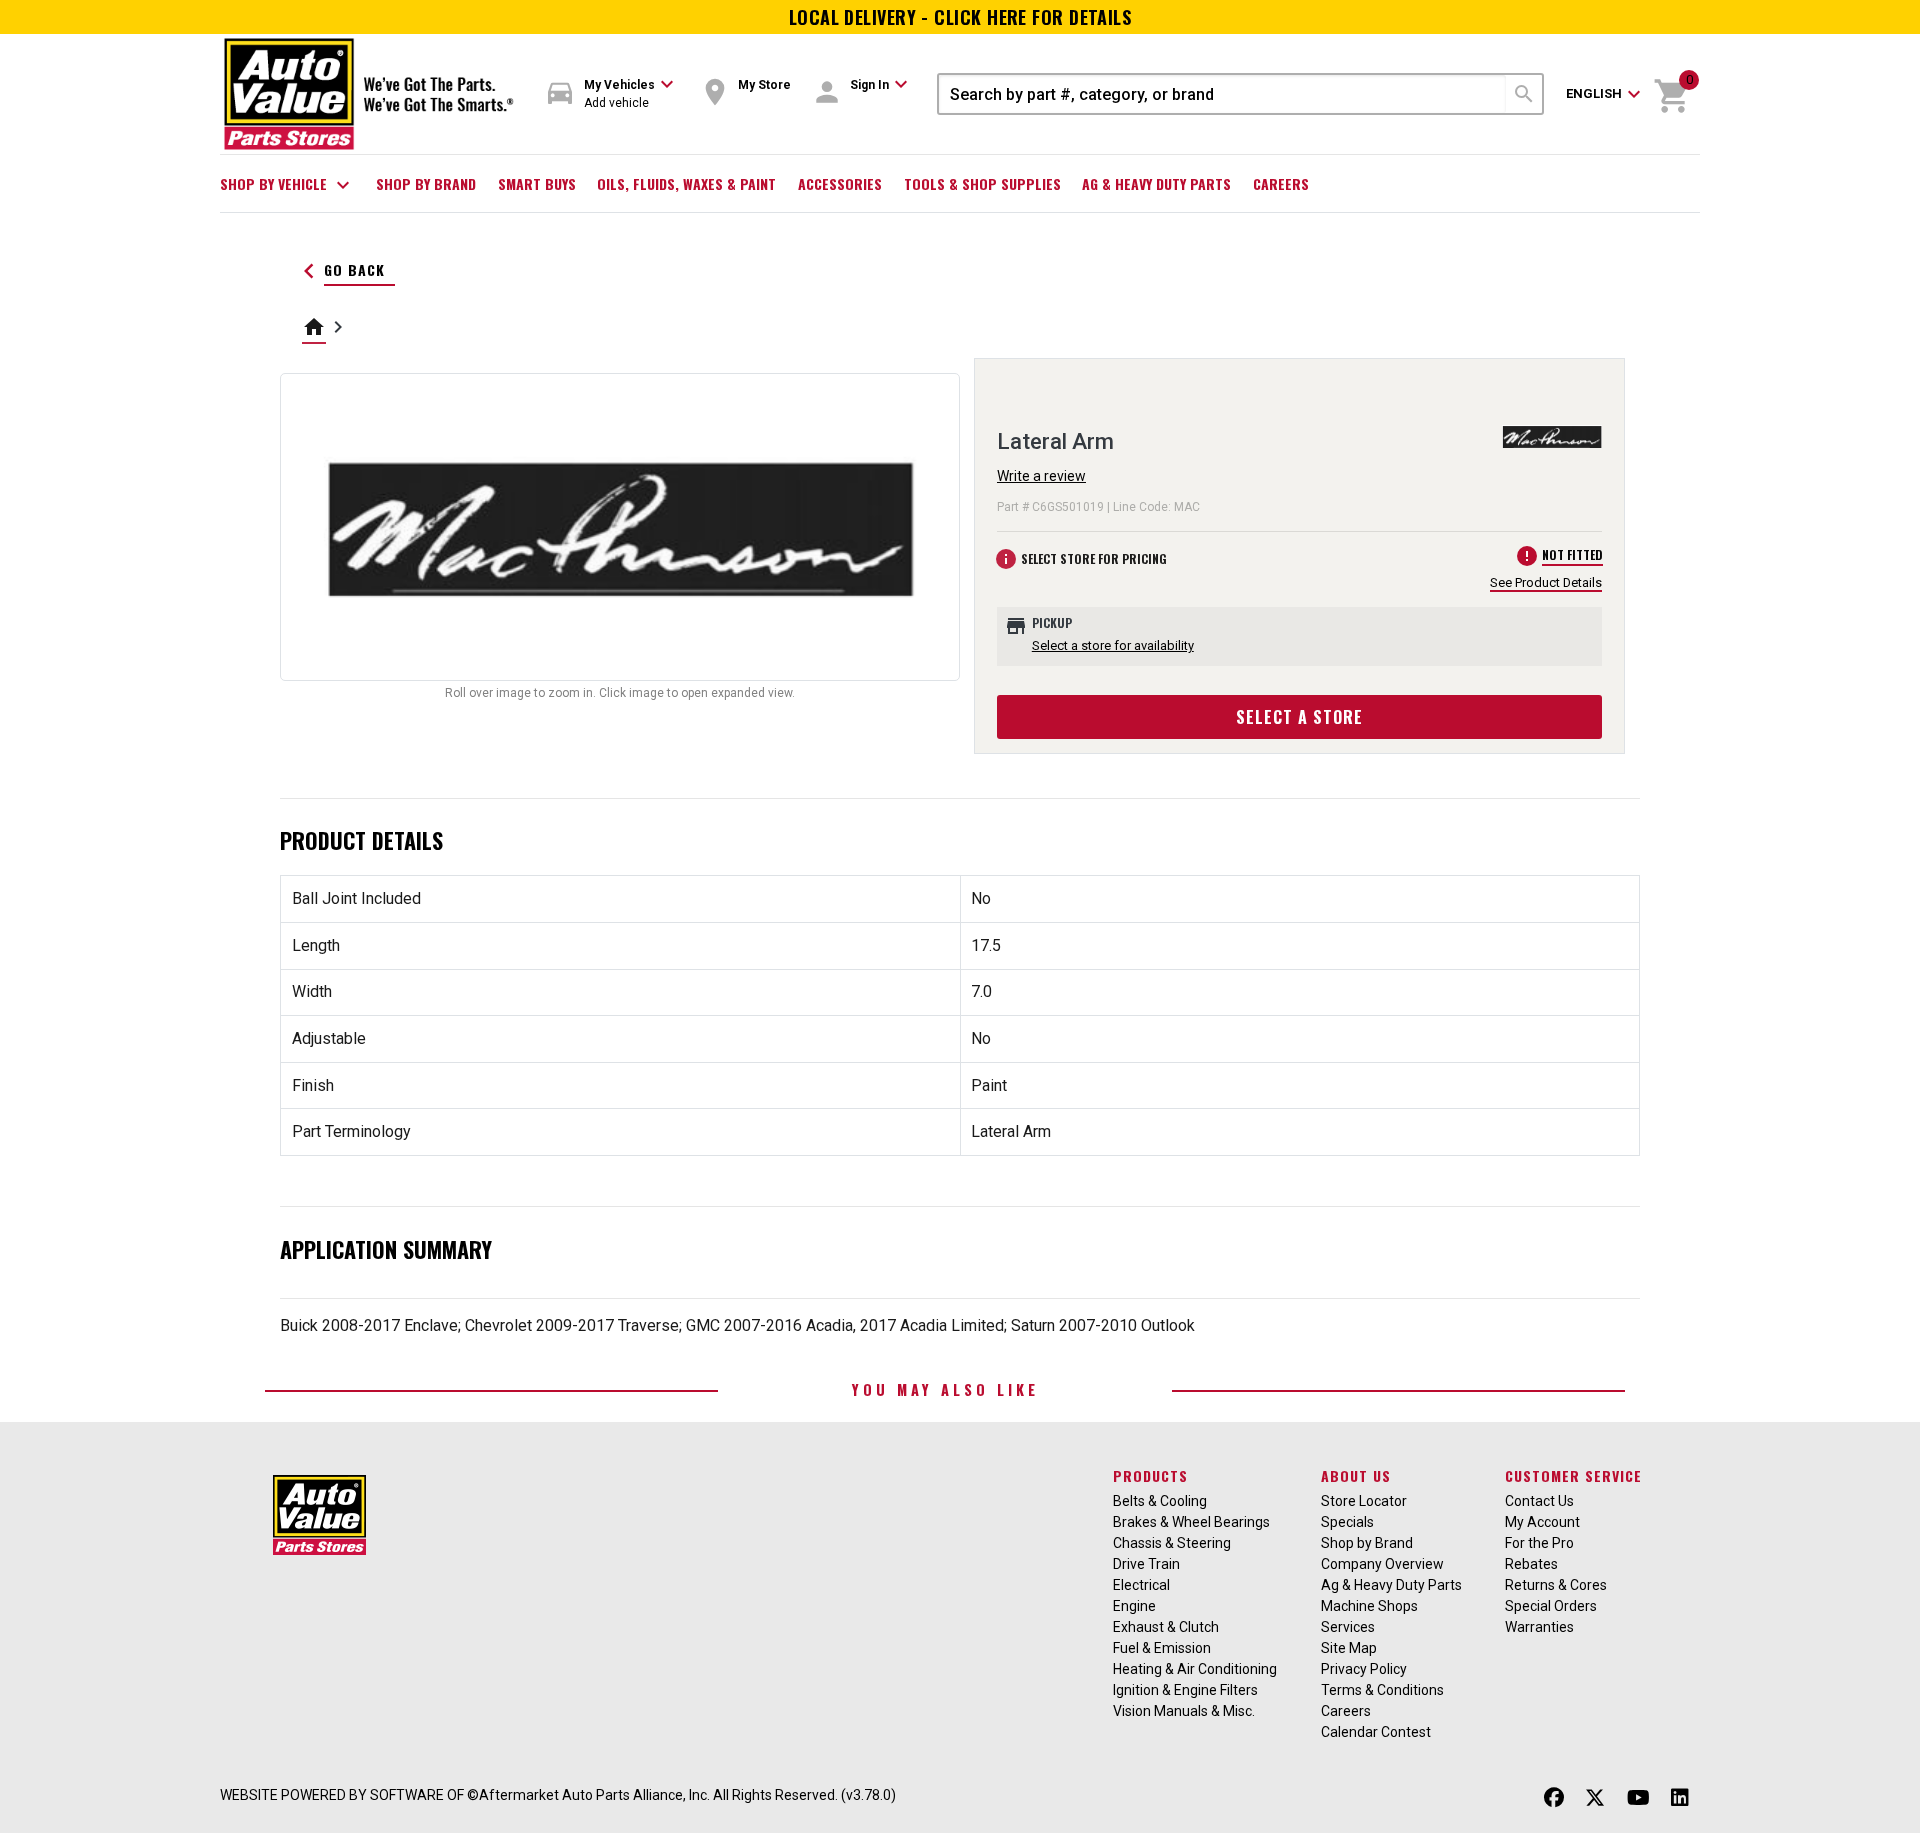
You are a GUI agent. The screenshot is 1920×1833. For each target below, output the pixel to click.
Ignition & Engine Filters (1185, 1690)
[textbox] (1222, 94)
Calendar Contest (1376, 1732)
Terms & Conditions (1382, 1690)
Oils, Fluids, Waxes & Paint (686, 183)
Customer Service (1573, 1475)
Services (1348, 1627)
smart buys (537, 183)
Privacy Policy (1364, 1669)
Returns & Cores (1556, 1585)
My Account (1542, 1522)
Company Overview (1382, 1564)
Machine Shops (1369, 1606)
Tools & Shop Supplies (982, 183)
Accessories (840, 183)
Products (1150, 1475)
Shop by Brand (426, 183)
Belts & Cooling (1160, 1501)
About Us (1356, 1475)
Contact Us (1539, 1501)
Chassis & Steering (1172, 1543)
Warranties (1539, 1627)
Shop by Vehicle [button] (287, 185)
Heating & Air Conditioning (1195, 1669)
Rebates (1531, 1564)
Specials (1347, 1522)
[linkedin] (1680, 1797)
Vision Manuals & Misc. (1184, 1711)
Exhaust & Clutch (1166, 1627)
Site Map (1349, 1648)
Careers (1281, 183)
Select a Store (1299, 717)
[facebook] (1554, 1797)
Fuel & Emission (1162, 1648)
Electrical (1141, 1585)
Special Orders (1551, 1606)
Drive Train (1146, 1564)
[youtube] (1638, 1797)
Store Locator (1364, 1501)
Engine (1134, 1606)
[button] (611, 94)
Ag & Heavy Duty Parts (1156, 183)
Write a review (1041, 476)
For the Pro (1539, 1543)
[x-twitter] (1595, 1797)
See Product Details (1546, 582)
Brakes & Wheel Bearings (1191, 1522)
